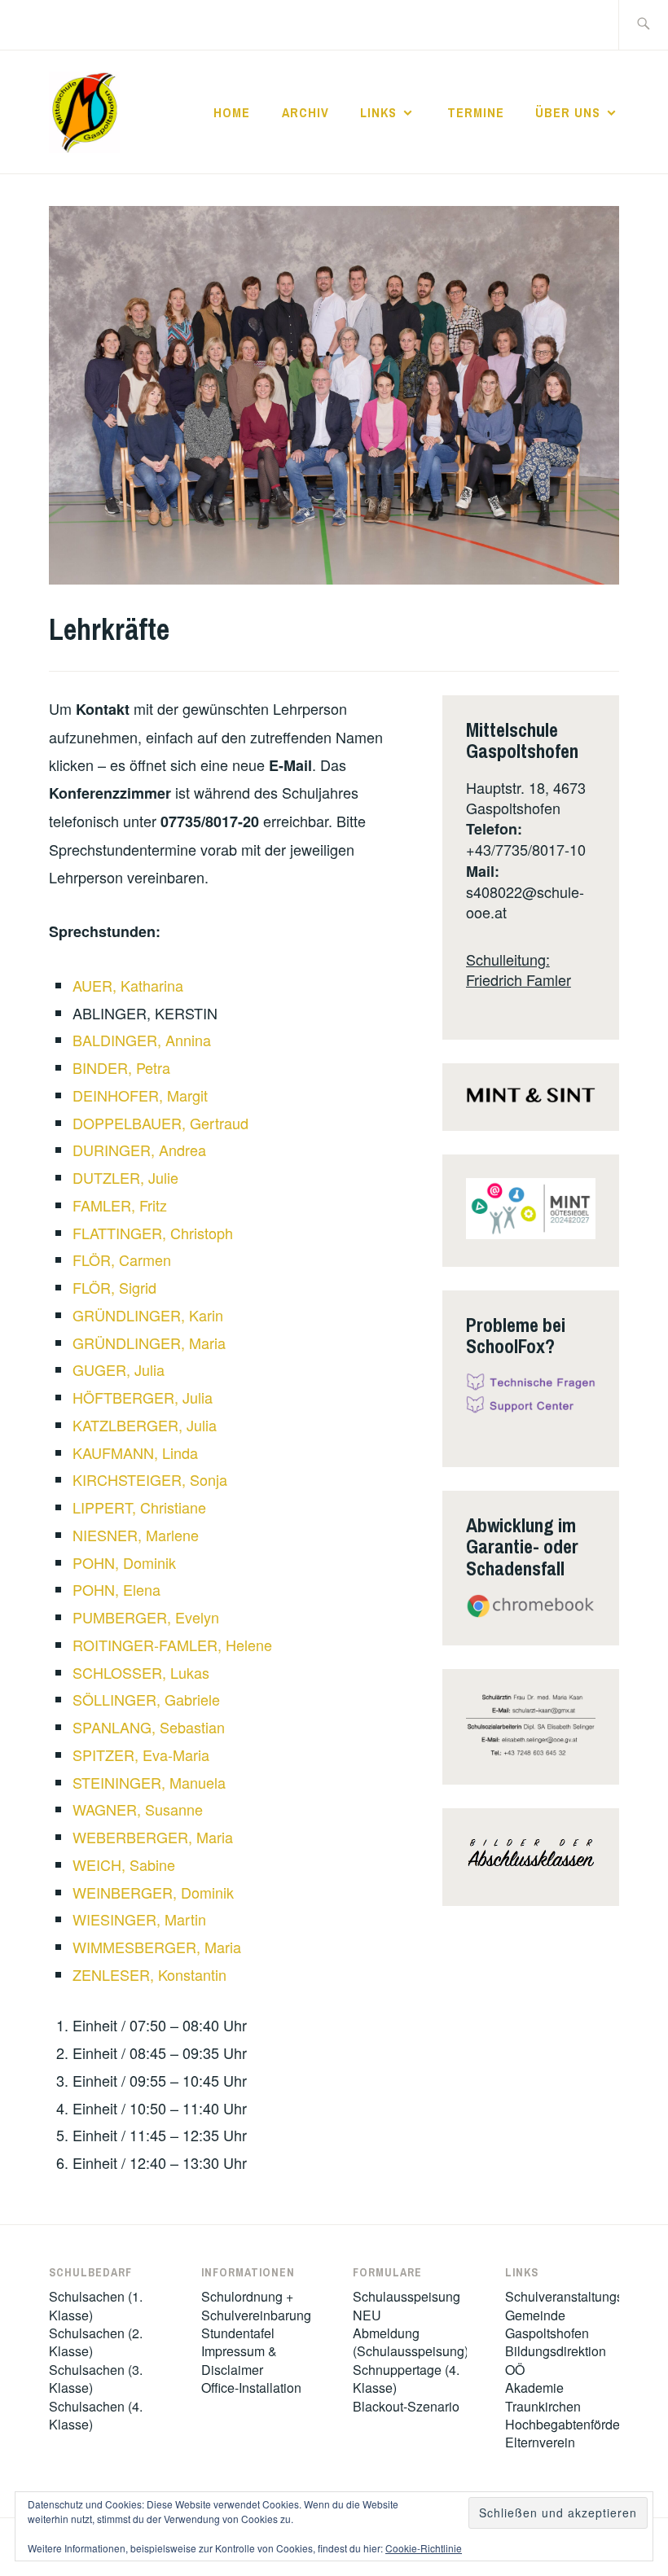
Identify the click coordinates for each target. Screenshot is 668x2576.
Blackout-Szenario (406, 2406)
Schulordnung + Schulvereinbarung (256, 2305)
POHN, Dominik (124, 1562)
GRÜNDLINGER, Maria (149, 1343)
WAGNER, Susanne (138, 1809)
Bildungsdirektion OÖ (556, 2360)
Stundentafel (238, 2333)
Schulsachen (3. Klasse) (96, 2379)
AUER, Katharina (128, 985)
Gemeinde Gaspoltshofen (547, 2324)
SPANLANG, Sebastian (149, 1727)
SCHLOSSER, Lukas (141, 1672)
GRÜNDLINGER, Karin (148, 1315)
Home (232, 112)
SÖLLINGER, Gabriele (146, 1699)
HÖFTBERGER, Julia (143, 1397)
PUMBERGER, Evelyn (146, 1617)
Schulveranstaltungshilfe (576, 2296)
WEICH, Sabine (124, 1864)
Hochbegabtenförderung (576, 2424)
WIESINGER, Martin (139, 1919)
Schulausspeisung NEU (407, 2305)
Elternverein (540, 2442)
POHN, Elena (116, 1589)
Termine (476, 112)
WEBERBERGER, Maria (153, 1837)
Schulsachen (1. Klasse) (96, 2305)
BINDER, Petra (121, 1067)
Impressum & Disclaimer (239, 2360)
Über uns (568, 112)
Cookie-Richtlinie (424, 2548)
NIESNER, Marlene (136, 1535)
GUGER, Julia (119, 1369)
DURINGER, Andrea (139, 1150)
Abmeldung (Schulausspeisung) (411, 2342)
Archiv (305, 112)
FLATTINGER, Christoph (153, 1233)
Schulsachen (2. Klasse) (96, 2342)
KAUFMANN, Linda (135, 1452)
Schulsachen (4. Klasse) (96, 2415)
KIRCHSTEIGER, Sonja (150, 1479)
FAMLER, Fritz (120, 1205)
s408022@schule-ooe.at (525, 902)
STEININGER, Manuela (149, 1782)
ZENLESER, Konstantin (149, 1974)
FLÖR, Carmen (122, 1260)
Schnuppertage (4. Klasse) (406, 2379)
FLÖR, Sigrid (114, 1287)
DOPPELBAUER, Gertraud (160, 1123)
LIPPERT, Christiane (139, 1507)
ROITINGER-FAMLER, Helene (172, 1645)
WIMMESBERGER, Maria (157, 1947)
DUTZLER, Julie (125, 1177)
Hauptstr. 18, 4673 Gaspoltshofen (526, 797)
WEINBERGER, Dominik (153, 1892)
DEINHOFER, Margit (140, 1095)
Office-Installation (251, 2388)
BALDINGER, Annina (142, 1040)
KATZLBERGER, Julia (145, 1425)
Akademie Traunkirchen (543, 2396)
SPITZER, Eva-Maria (141, 1755)
